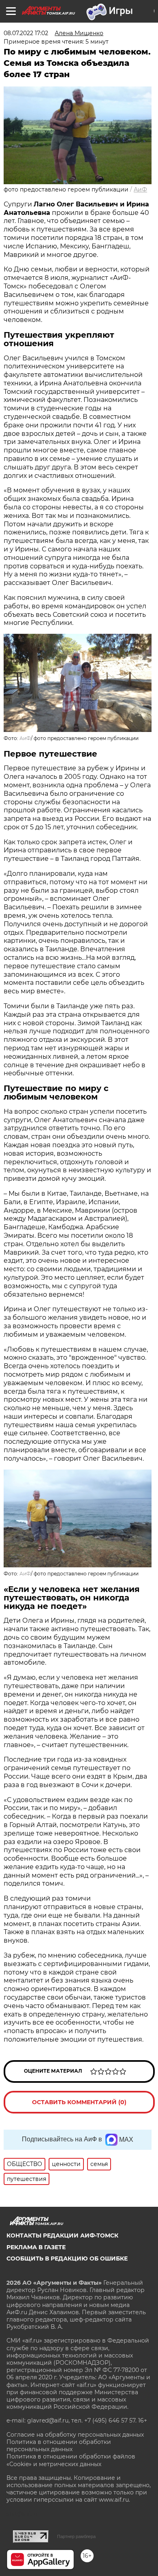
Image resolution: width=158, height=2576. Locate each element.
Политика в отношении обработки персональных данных (59, 2446)
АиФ (140, 189)
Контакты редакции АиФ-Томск (62, 2235)
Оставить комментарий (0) (79, 2102)
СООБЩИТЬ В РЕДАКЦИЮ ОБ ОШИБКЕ (67, 2258)
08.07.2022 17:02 (26, 33)
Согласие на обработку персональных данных (75, 2435)
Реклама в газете (36, 2247)
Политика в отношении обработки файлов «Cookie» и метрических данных (71, 2460)
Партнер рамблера (76, 2536)
